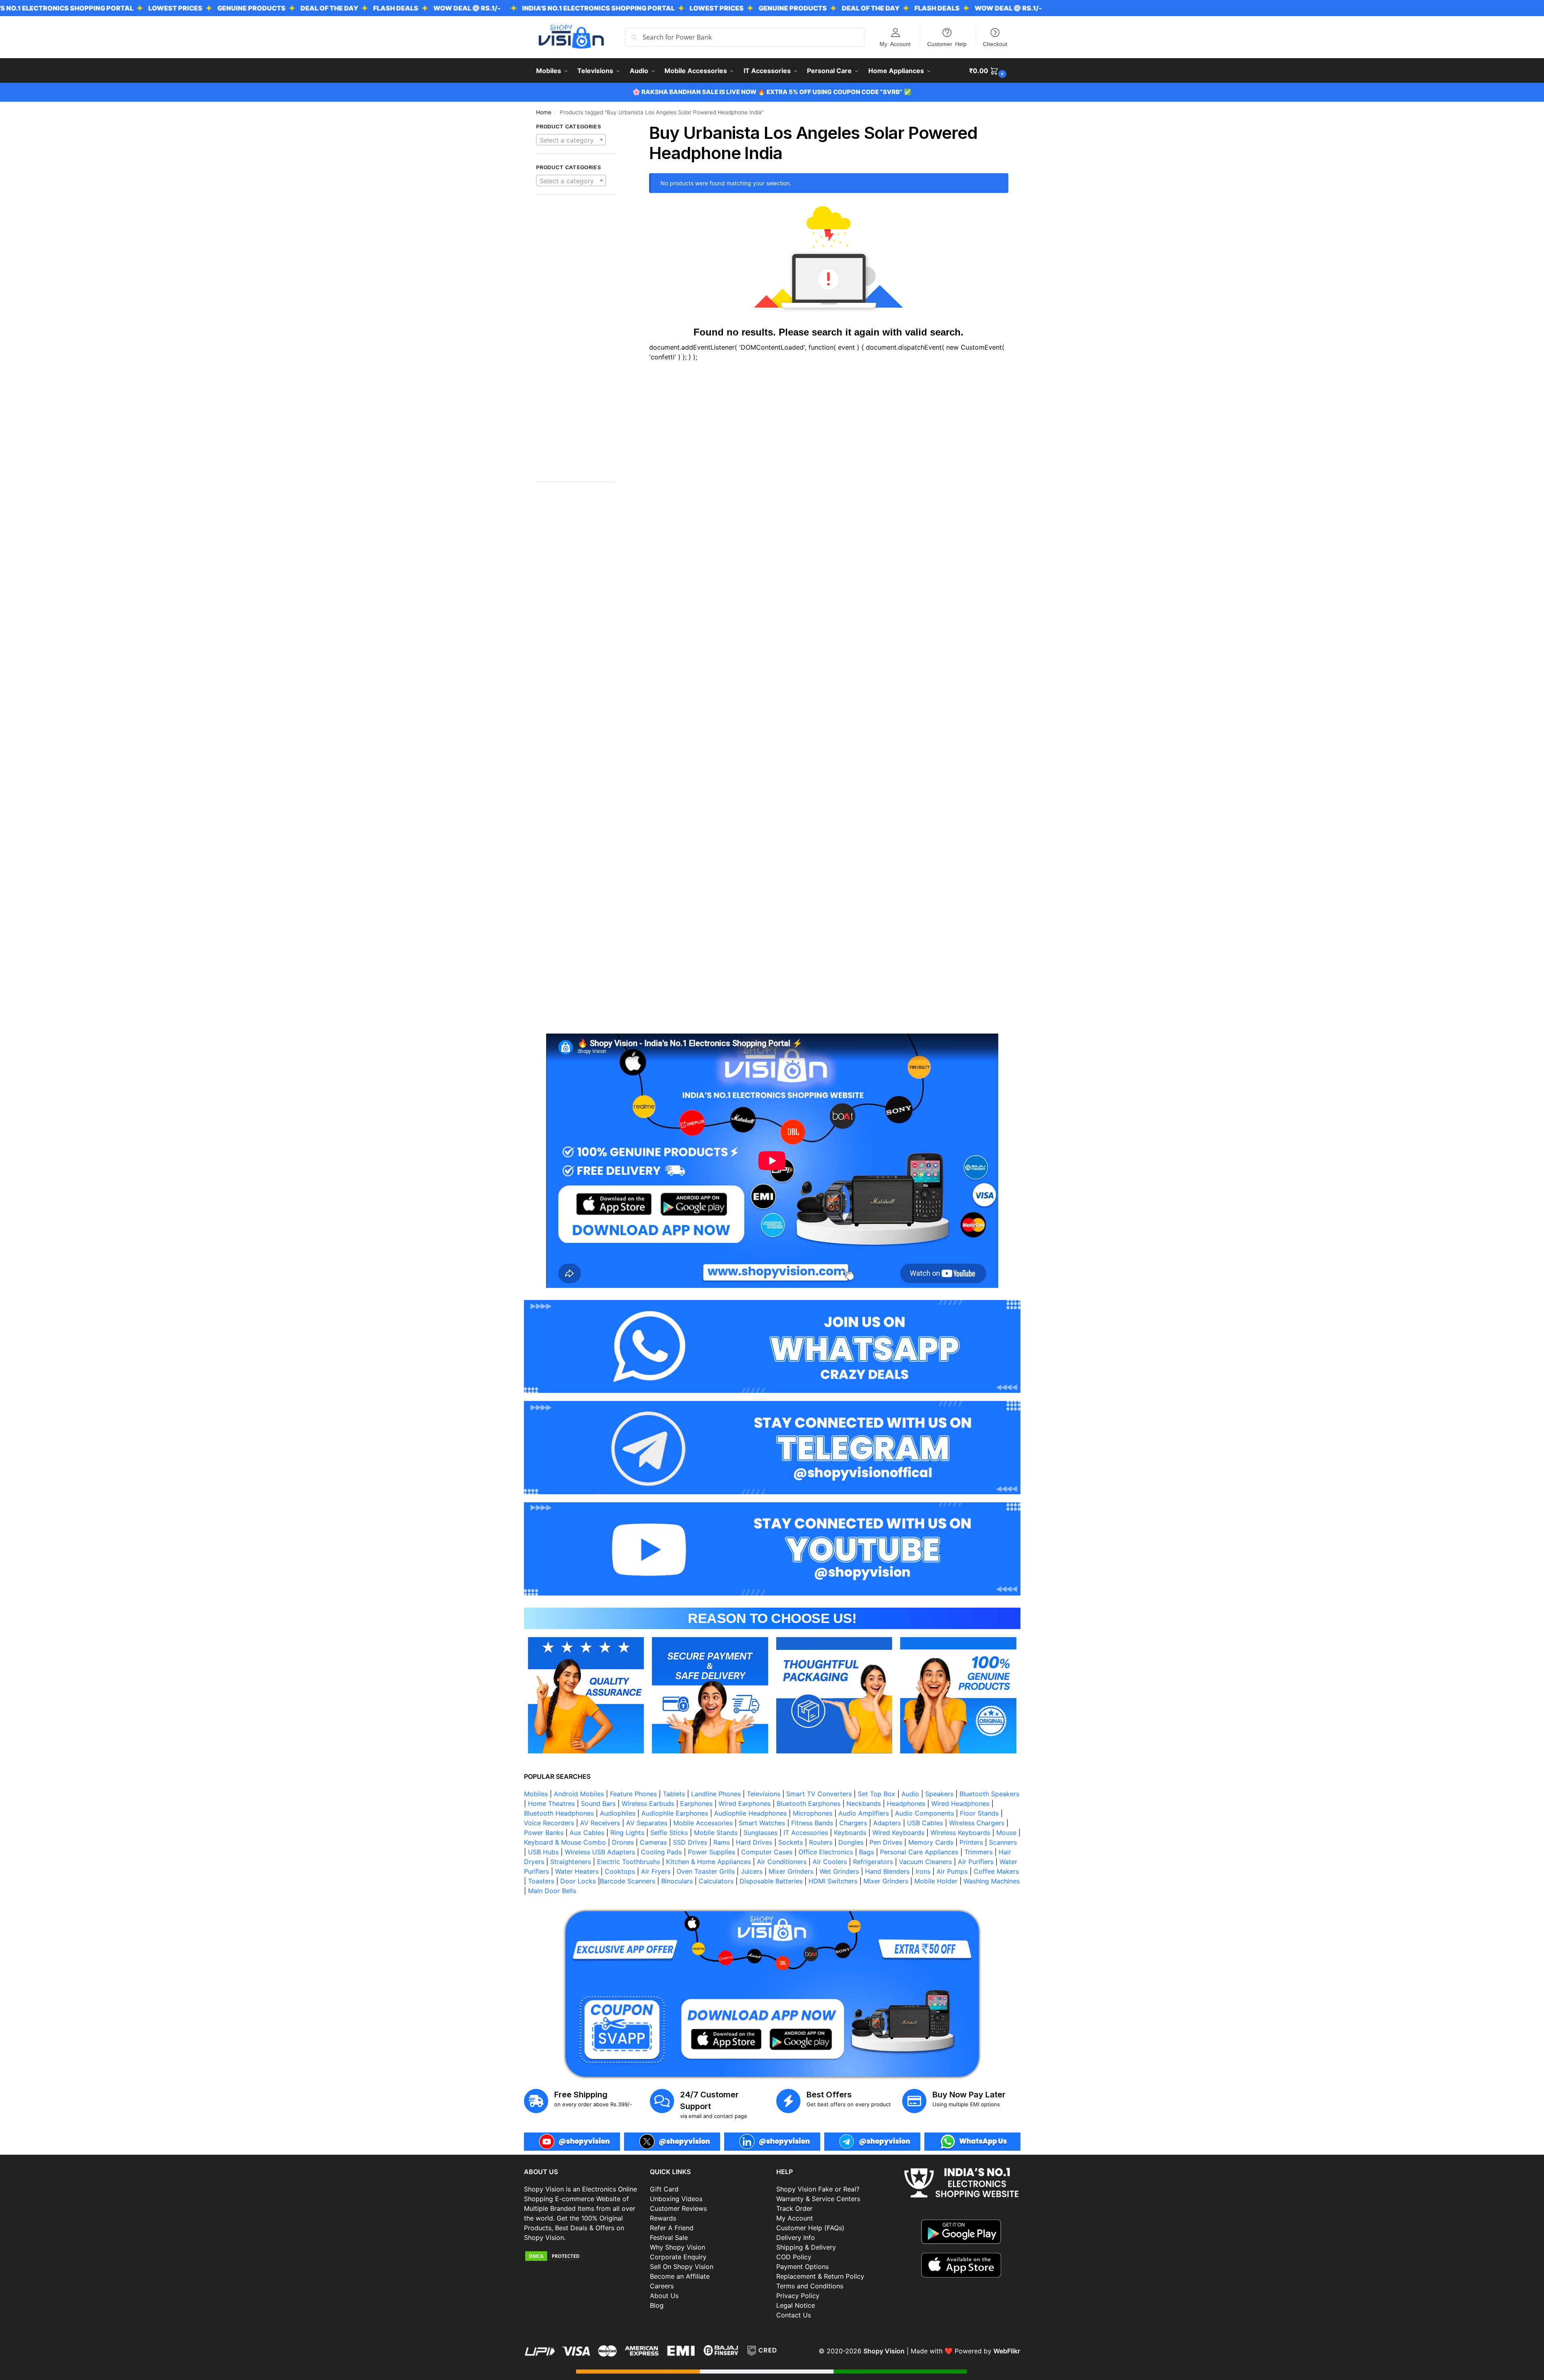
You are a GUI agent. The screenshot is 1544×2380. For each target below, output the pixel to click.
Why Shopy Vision (678, 2247)
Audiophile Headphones (750, 1813)
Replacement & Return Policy (820, 2276)
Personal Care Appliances (919, 1852)
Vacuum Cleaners (925, 1862)
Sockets (791, 1842)
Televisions (764, 1794)
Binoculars (677, 1881)
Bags (866, 1852)
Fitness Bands (812, 1823)
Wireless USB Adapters (600, 1852)
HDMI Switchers (833, 1881)
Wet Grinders (839, 1871)
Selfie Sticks (669, 1833)
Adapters (887, 1823)
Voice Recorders (549, 1823)
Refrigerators (873, 1862)
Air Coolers (830, 1862)
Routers (821, 1842)
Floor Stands (979, 1813)
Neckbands (864, 1803)
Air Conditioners (782, 1862)
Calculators (716, 1881)
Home (544, 112)
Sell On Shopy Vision (682, 2267)
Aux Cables (587, 1833)
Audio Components (924, 1813)
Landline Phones (716, 1794)
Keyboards (850, 1833)
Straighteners (571, 1862)
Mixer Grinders (791, 1871)
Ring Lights (627, 1833)
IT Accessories (806, 1833)
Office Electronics (826, 1852)
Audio (910, 1794)
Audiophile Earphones (675, 1813)
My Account (895, 44)
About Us (664, 2296)
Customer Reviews (678, 2208)
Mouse (1006, 1833)
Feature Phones (633, 1794)
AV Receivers (600, 1823)
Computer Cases (767, 1852)
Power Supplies (711, 1852)
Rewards (663, 2218)
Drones (623, 1842)
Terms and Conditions (810, 2286)
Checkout (995, 44)
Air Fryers (656, 1871)
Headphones (906, 1803)
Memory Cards (931, 1842)
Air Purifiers (976, 1862)
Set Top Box (877, 1794)
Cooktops (620, 1871)
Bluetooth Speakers (989, 1794)
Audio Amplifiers (864, 1813)
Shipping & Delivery (806, 2247)
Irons (923, 1871)
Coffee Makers (996, 1871)
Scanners (1003, 1842)
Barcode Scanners (627, 1881)
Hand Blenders (887, 1871)
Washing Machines (992, 1881)
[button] (989, 71)
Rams (722, 1842)
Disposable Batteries (771, 1881)
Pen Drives (886, 1842)
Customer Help (947, 44)
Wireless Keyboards (960, 1833)
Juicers (752, 1871)
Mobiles (536, 1794)
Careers (662, 2286)
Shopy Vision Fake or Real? (818, 2189)
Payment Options (802, 2267)
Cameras (653, 1842)
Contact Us (794, 2315)
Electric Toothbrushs (628, 1862)
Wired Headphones (960, 1803)
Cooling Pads (661, 1852)
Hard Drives (754, 1842)
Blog (657, 2305)
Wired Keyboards (898, 1833)
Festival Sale (669, 2237)
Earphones (696, 1803)
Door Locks (578, 1881)
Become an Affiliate (680, 2276)
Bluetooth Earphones (809, 1803)
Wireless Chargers (977, 1823)
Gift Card (664, 2189)
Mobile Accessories (703, 1823)
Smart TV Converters (819, 1794)
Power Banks (544, 1833)
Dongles (851, 1842)
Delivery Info (796, 2237)
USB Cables (925, 1823)
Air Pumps (952, 1871)
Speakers (939, 1794)
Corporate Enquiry (678, 2257)
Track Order (794, 2208)
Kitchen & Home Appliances (708, 1862)
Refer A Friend (672, 2228)
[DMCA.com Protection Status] (583, 2256)
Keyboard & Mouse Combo (565, 1842)
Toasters (541, 1881)
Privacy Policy (798, 2296)
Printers (971, 1842)
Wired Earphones (745, 1803)
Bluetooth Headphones (559, 1813)
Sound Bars (598, 1803)
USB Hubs (543, 1852)
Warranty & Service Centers (818, 2199)
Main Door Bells (553, 1891)
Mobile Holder (936, 1881)
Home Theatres (551, 1803)
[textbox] (571, 140)
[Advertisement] (576, 342)
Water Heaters (577, 1871)
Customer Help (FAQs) (810, 2228)
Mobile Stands (716, 1833)
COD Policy (794, 2257)
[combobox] (571, 140)
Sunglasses (760, 1833)
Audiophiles (618, 1813)
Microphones (813, 1813)
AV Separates (647, 1823)
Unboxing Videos (676, 2199)
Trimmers (978, 1852)
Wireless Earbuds (648, 1803)
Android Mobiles (579, 1794)
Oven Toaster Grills (706, 1871)
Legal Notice (796, 2305)
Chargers (853, 1823)
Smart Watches (762, 1823)
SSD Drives (690, 1842)
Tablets (674, 1794)
